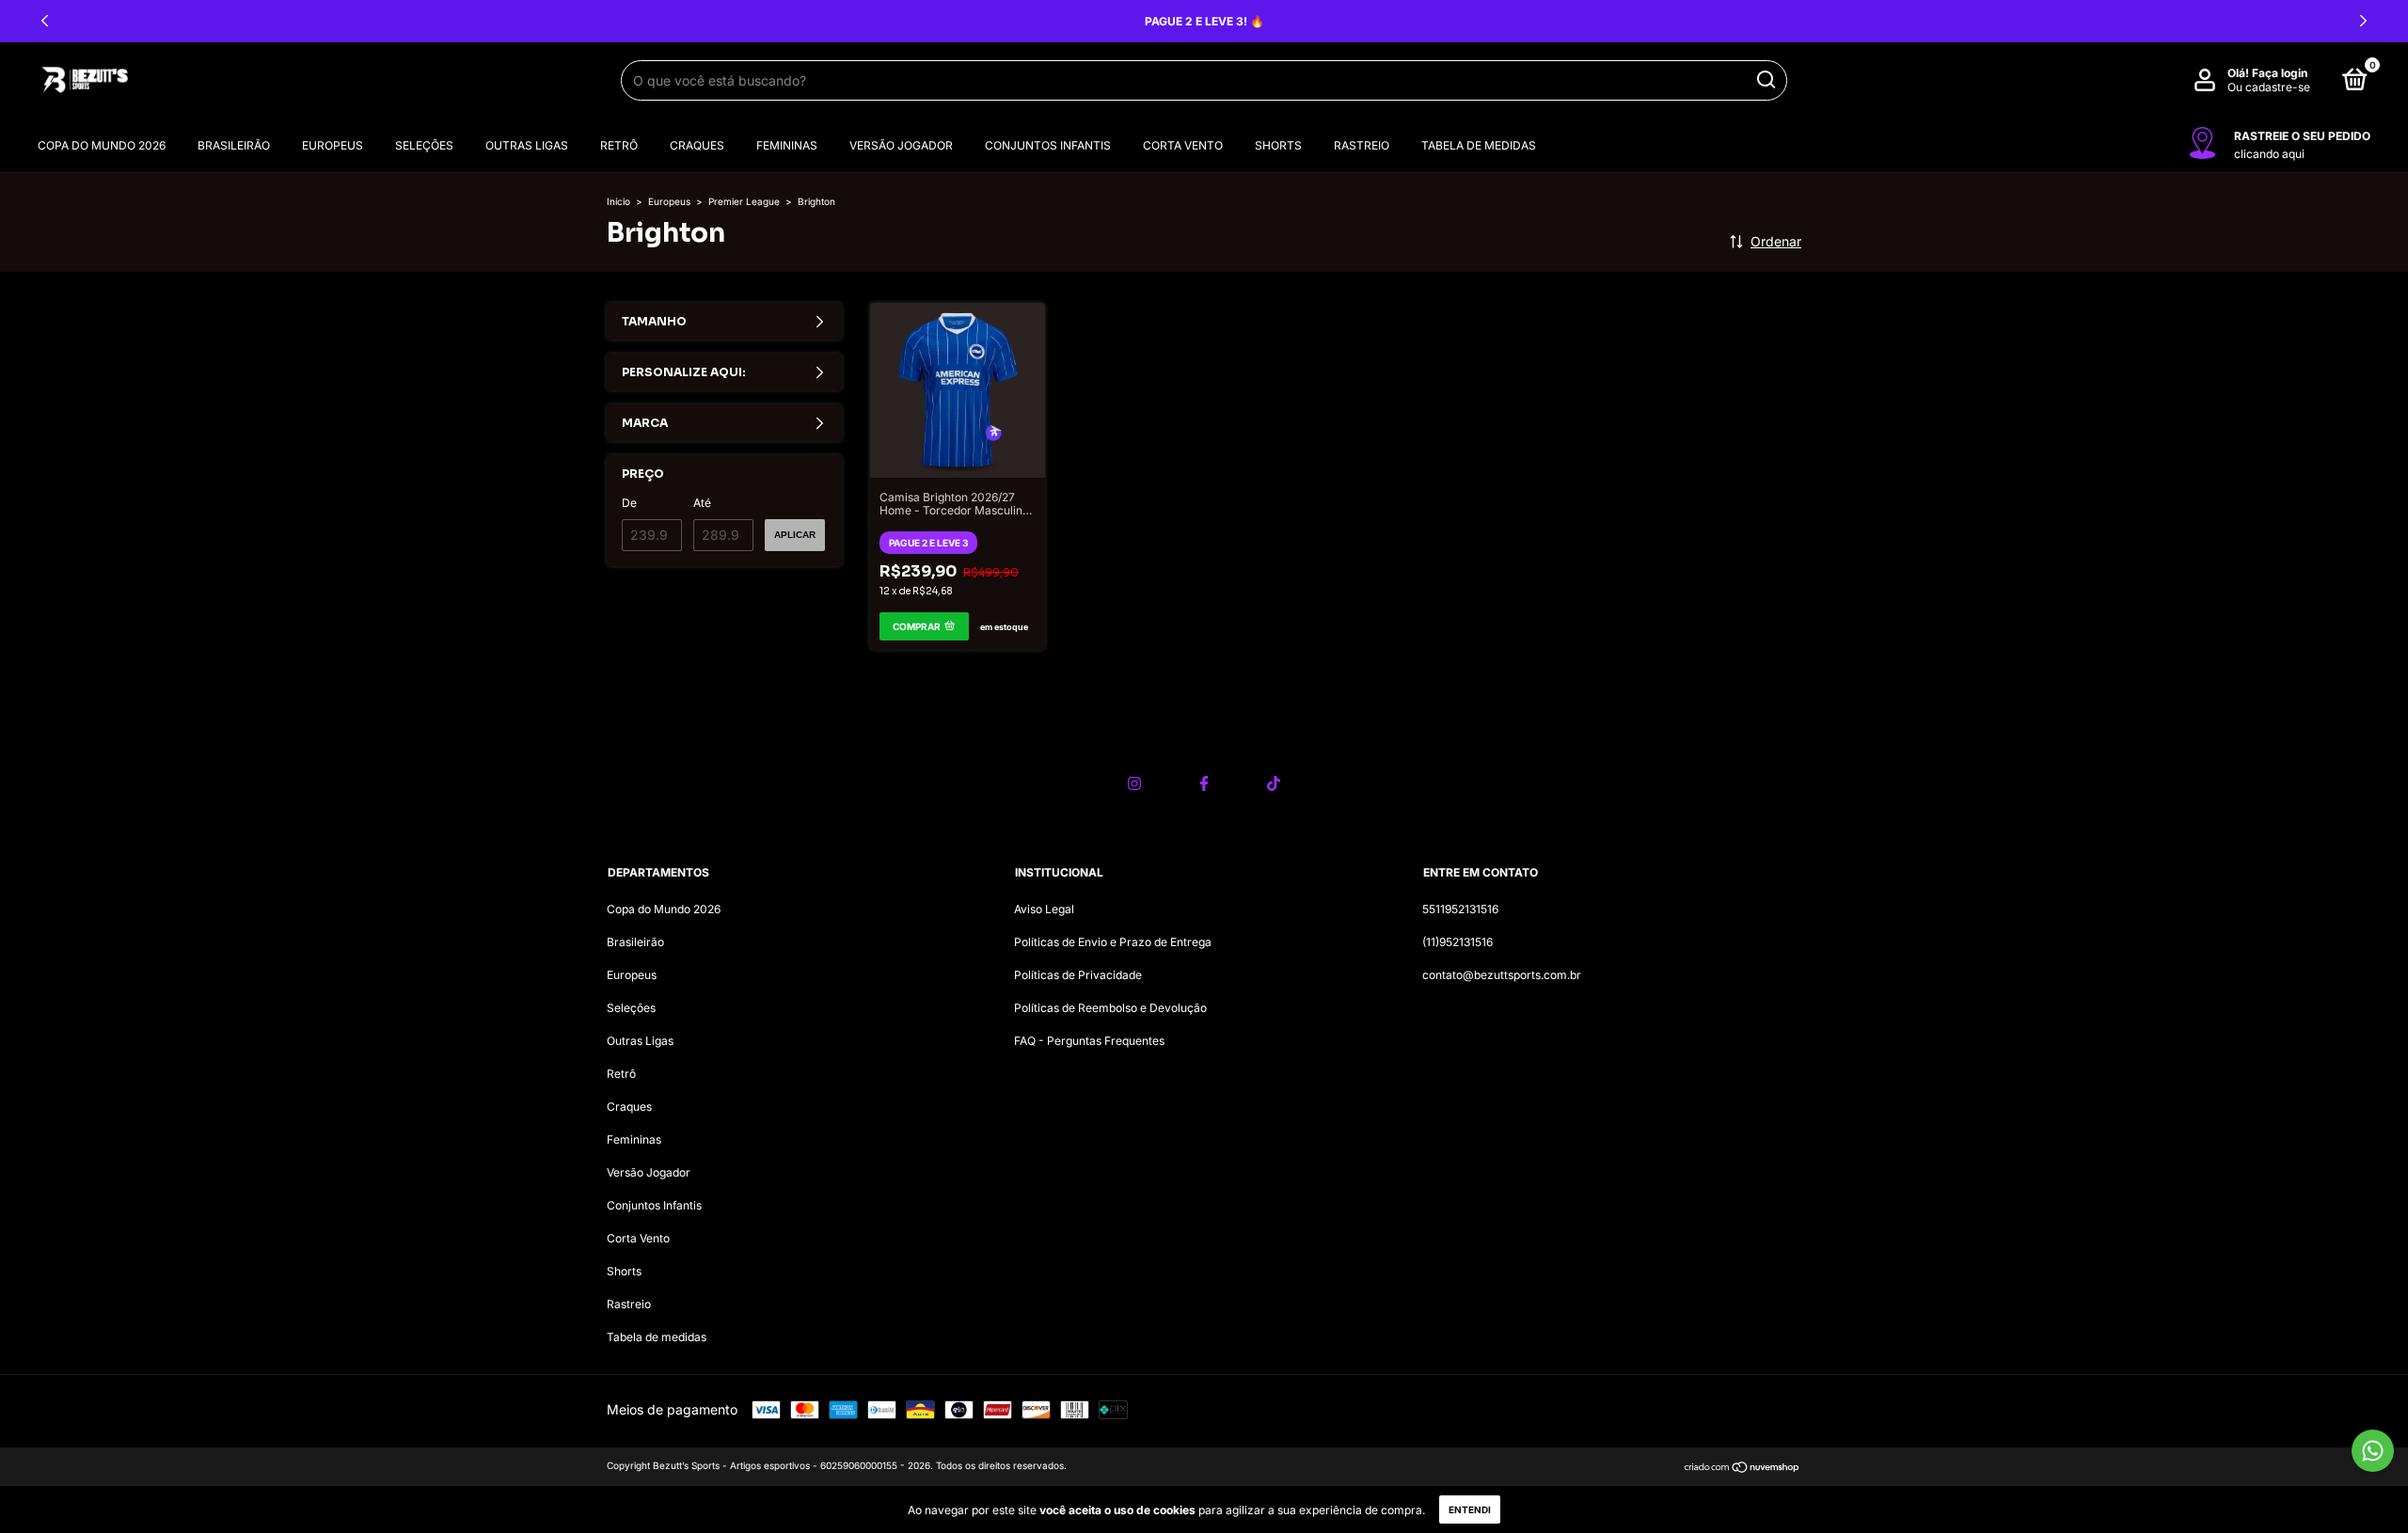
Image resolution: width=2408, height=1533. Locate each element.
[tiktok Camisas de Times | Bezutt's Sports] (1274, 783)
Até (702, 503)
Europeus (333, 145)
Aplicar (795, 535)
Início (618, 201)
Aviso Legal (1044, 909)
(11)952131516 (1457, 942)
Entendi (1470, 1509)
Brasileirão (234, 145)
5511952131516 (1460, 909)
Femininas (787, 145)
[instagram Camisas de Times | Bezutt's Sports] (1134, 783)
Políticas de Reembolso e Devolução (1110, 1008)
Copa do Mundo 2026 (102, 145)
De (629, 503)
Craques (697, 145)
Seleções (424, 145)
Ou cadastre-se (2269, 87)
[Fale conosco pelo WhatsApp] (2373, 1451)
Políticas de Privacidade (1078, 975)
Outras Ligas (527, 145)
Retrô (619, 145)
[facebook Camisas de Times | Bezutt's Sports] (1204, 783)
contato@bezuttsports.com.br (1502, 975)
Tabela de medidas (1479, 145)
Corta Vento (1183, 145)
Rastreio (1362, 145)
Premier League (744, 201)
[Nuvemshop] (1743, 1468)
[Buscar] (1765, 80)
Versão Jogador (901, 145)
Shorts (1278, 145)
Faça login (2280, 73)
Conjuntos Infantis (1048, 145)
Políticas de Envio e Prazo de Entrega (1113, 942)
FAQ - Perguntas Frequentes (1089, 1041)
